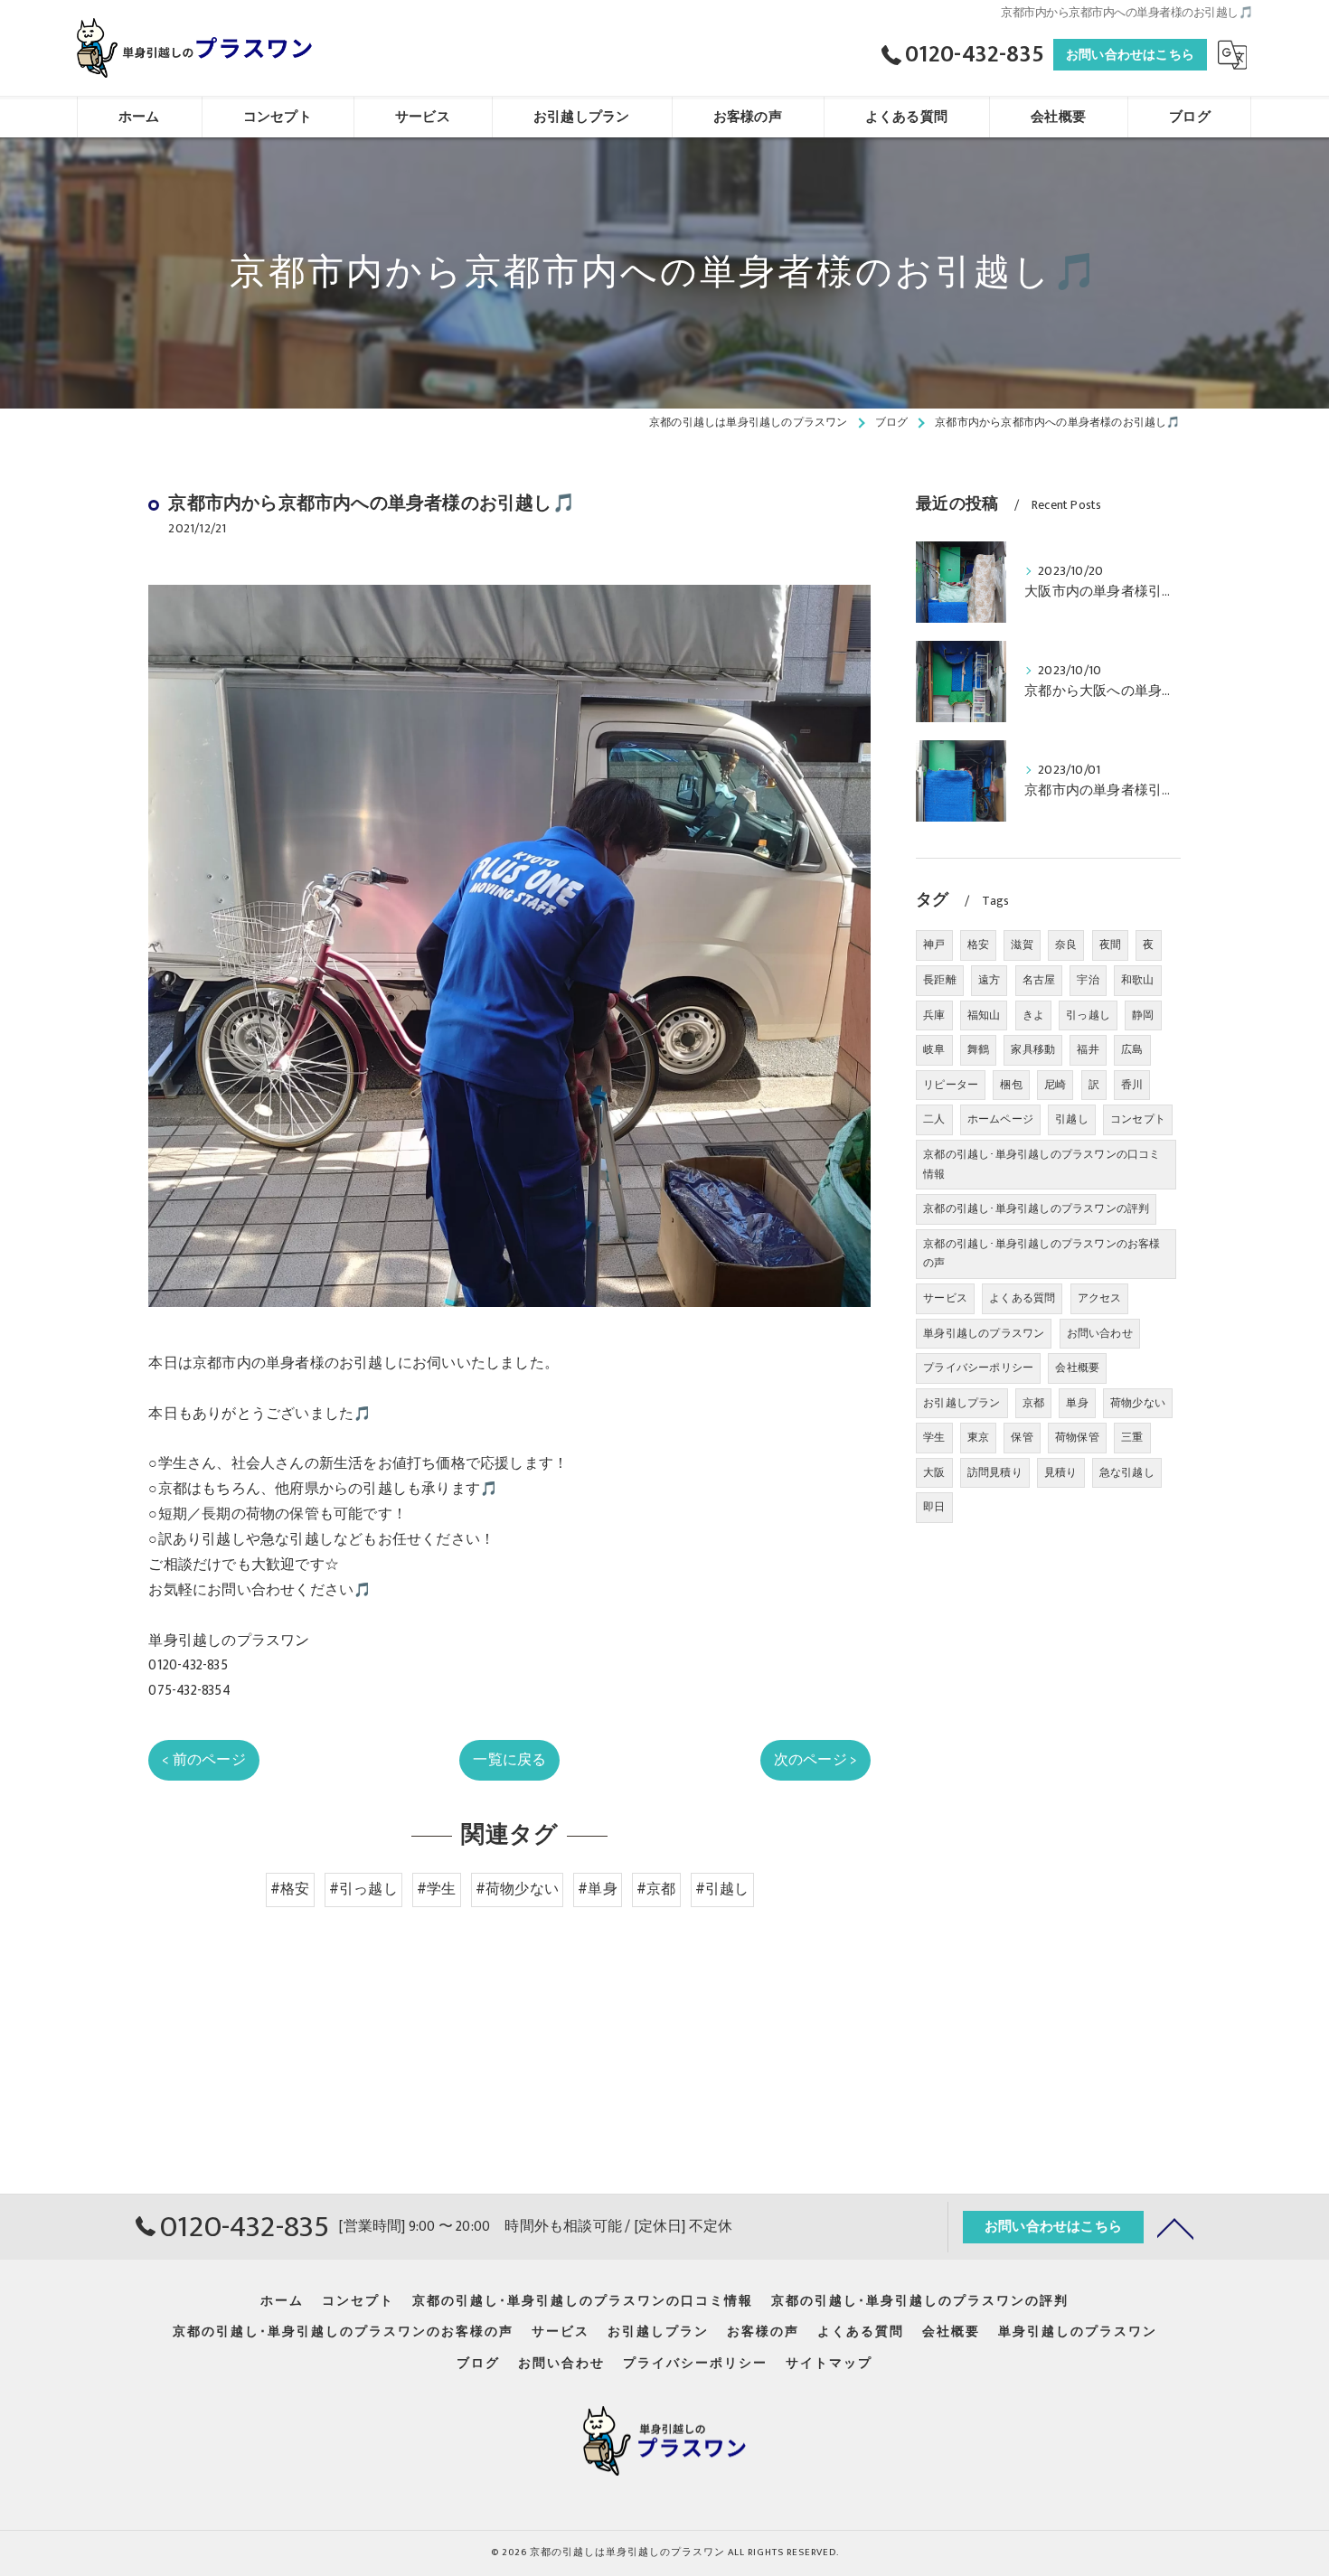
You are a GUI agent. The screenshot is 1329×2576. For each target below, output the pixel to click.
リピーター (951, 1085)
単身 (1077, 1403)
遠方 (989, 980)
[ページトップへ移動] (1175, 2227)
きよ (1033, 1015)
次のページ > (815, 1760)
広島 (1132, 1049)
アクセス (1100, 1298)
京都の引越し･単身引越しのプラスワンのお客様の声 (1042, 1254)
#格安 (290, 1889)
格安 (978, 945)
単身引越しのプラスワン (984, 1333)
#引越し (722, 1889)
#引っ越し (363, 1889)
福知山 (984, 1015)
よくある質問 (1022, 1298)
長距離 (940, 980)
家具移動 (1033, 1049)
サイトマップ (829, 2364)
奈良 (1066, 945)
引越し (1072, 1119)
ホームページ (1000, 1119)
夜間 (1110, 945)
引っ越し (1088, 1015)
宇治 (1088, 980)
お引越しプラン (961, 1403)
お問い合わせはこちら (1130, 55)
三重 (1132, 1437)
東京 (978, 1437)
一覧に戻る (509, 1760)
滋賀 (1022, 945)
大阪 (934, 1472)
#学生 (437, 1889)
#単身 (598, 1889)
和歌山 (1138, 980)
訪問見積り (995, 1472)
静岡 (1143, 1015)
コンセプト (1138, 1119)
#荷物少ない (517, 1889)
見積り (1061, 1472)
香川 (1132, 1085)
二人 (934, 1119)
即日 (934, 1507)
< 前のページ (203, 1760)
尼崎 (1055, 1085)
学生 (934, 1437)
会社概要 (1077, 1368)
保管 (1022, 1437)
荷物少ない (1138, 1403)
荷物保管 (1077, 1437)
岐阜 (934, 1049)
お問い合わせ (1100, 1333)
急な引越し (1127, 1472)
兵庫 (934, 1015)
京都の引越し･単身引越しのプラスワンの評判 (1036, 1208)
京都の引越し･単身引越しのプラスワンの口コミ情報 (1042, 1164)
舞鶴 (978, 1049)
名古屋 (1039, 980)
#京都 (656, 1889)
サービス (945, 1298)
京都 (1033, 1403)
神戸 (934, 945)
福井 (1088, 1049)
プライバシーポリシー (978, 1368)
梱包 (1011, 1085)
